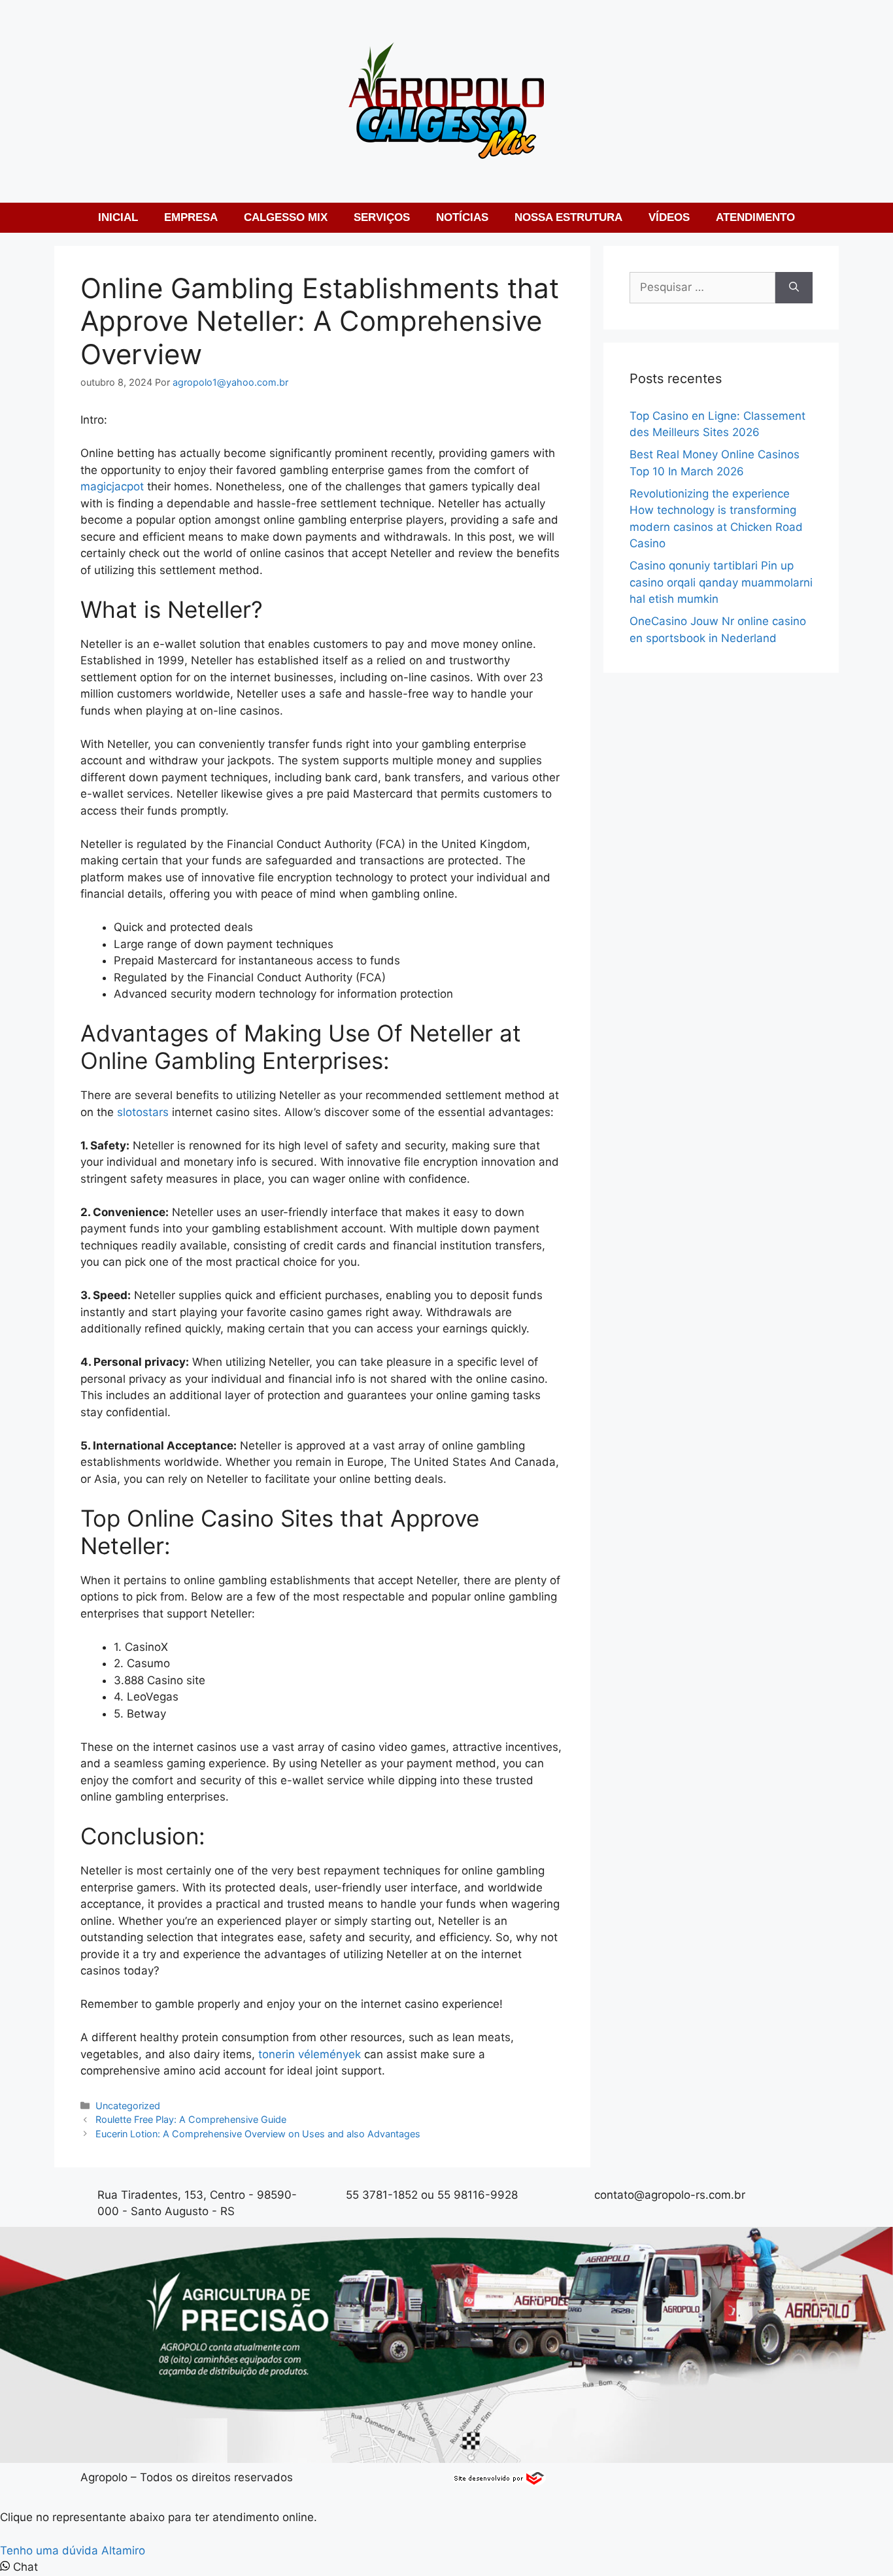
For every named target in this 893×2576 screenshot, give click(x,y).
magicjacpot (112, 486)
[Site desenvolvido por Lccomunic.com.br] (500, 2482)
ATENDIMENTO (755, 217)
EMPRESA (191, 217)
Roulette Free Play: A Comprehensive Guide (191, 2119)
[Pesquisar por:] (702, 288)
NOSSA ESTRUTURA (568, 217)
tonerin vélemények (310, 2054)
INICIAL (118, 217)
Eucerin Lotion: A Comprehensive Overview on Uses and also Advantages (258, 2134)
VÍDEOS (669, 217)
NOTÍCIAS (462, 217)
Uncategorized (128, 2106)
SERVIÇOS (382, 217)
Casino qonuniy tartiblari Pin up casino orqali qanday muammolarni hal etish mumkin (721, 582)
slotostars (143, 1112)
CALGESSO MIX (286, 217)
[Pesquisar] (794, 288)
